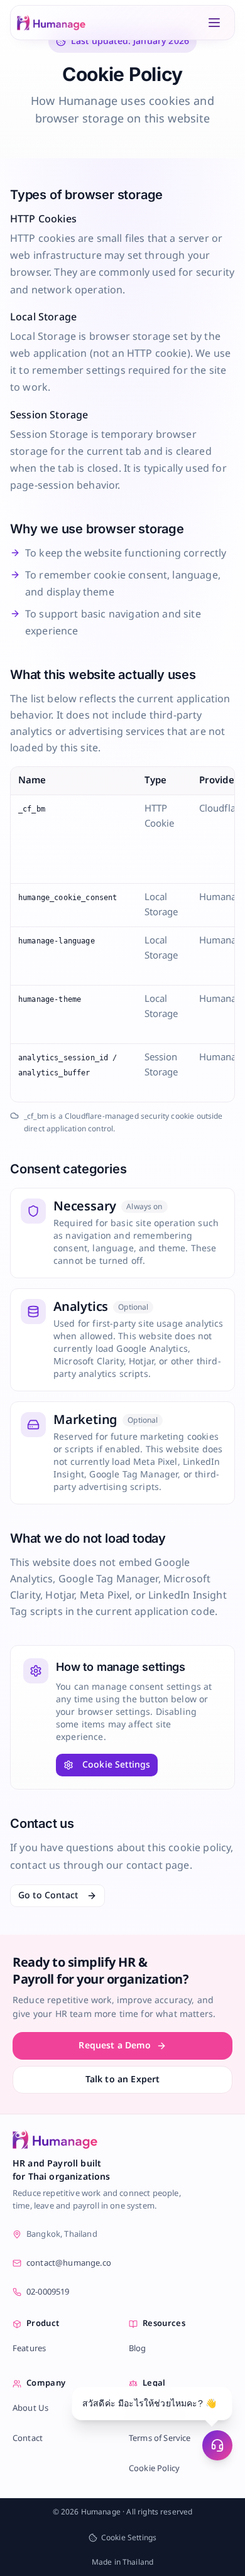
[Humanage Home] (51, 23)
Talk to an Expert (123, 2079)
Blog (138, 2349)
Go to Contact (48, 1895)
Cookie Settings (116, 1765)
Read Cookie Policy (144, 2510)
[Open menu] (214, 23)
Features (29, 2349)
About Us (30, 2408)
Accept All (122, 2541)
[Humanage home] (55, 2139)
